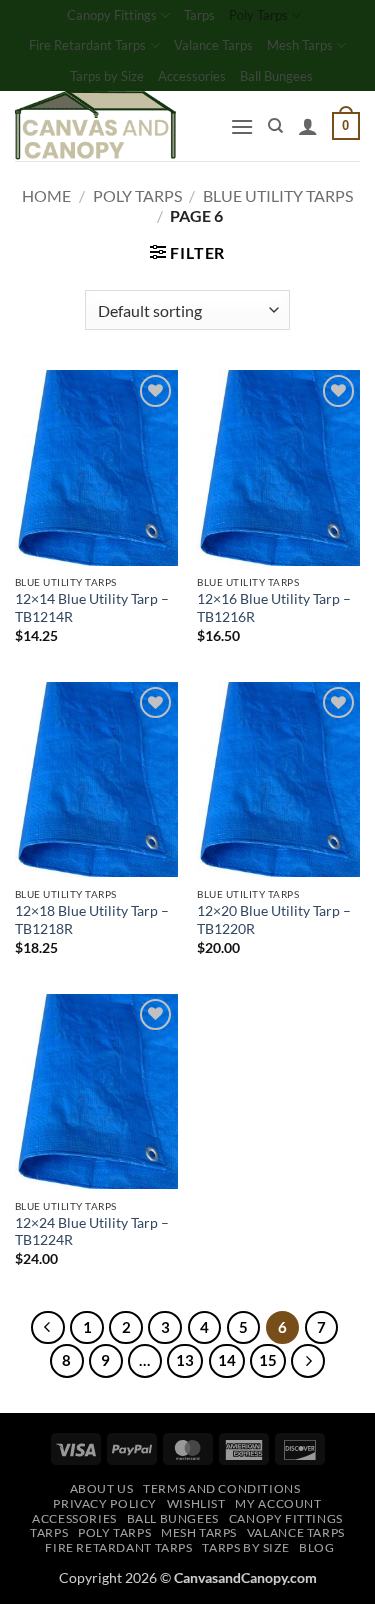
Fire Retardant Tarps (87, 45)
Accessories (192, 76)
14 (227, 1360)
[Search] (275, 126)
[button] (242, 126)
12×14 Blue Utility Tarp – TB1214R (92, 608)
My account (278, 1503)
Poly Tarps (258, 15)
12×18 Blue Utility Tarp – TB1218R (92, 920)
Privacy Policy (105, 1503)
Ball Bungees (276, 76)
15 (268, 1360)
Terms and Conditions (221, 1488)
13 (185, 1360)
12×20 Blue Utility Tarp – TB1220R (274, 920)
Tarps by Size (107, 76)
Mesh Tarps (300, 45)
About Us (102, 1488)
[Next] (308, 1361)
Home (46, 195)
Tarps (199, 15)
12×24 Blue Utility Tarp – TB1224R (92, 1232)
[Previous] (48, 1328)
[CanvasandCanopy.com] (115, 126)
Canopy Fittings (112, 15)
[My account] (308, 126)
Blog (316, 1547)
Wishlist (196, 1503)
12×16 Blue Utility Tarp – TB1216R (274, 608)
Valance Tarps (213, 45)
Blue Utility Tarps (278, 195)
